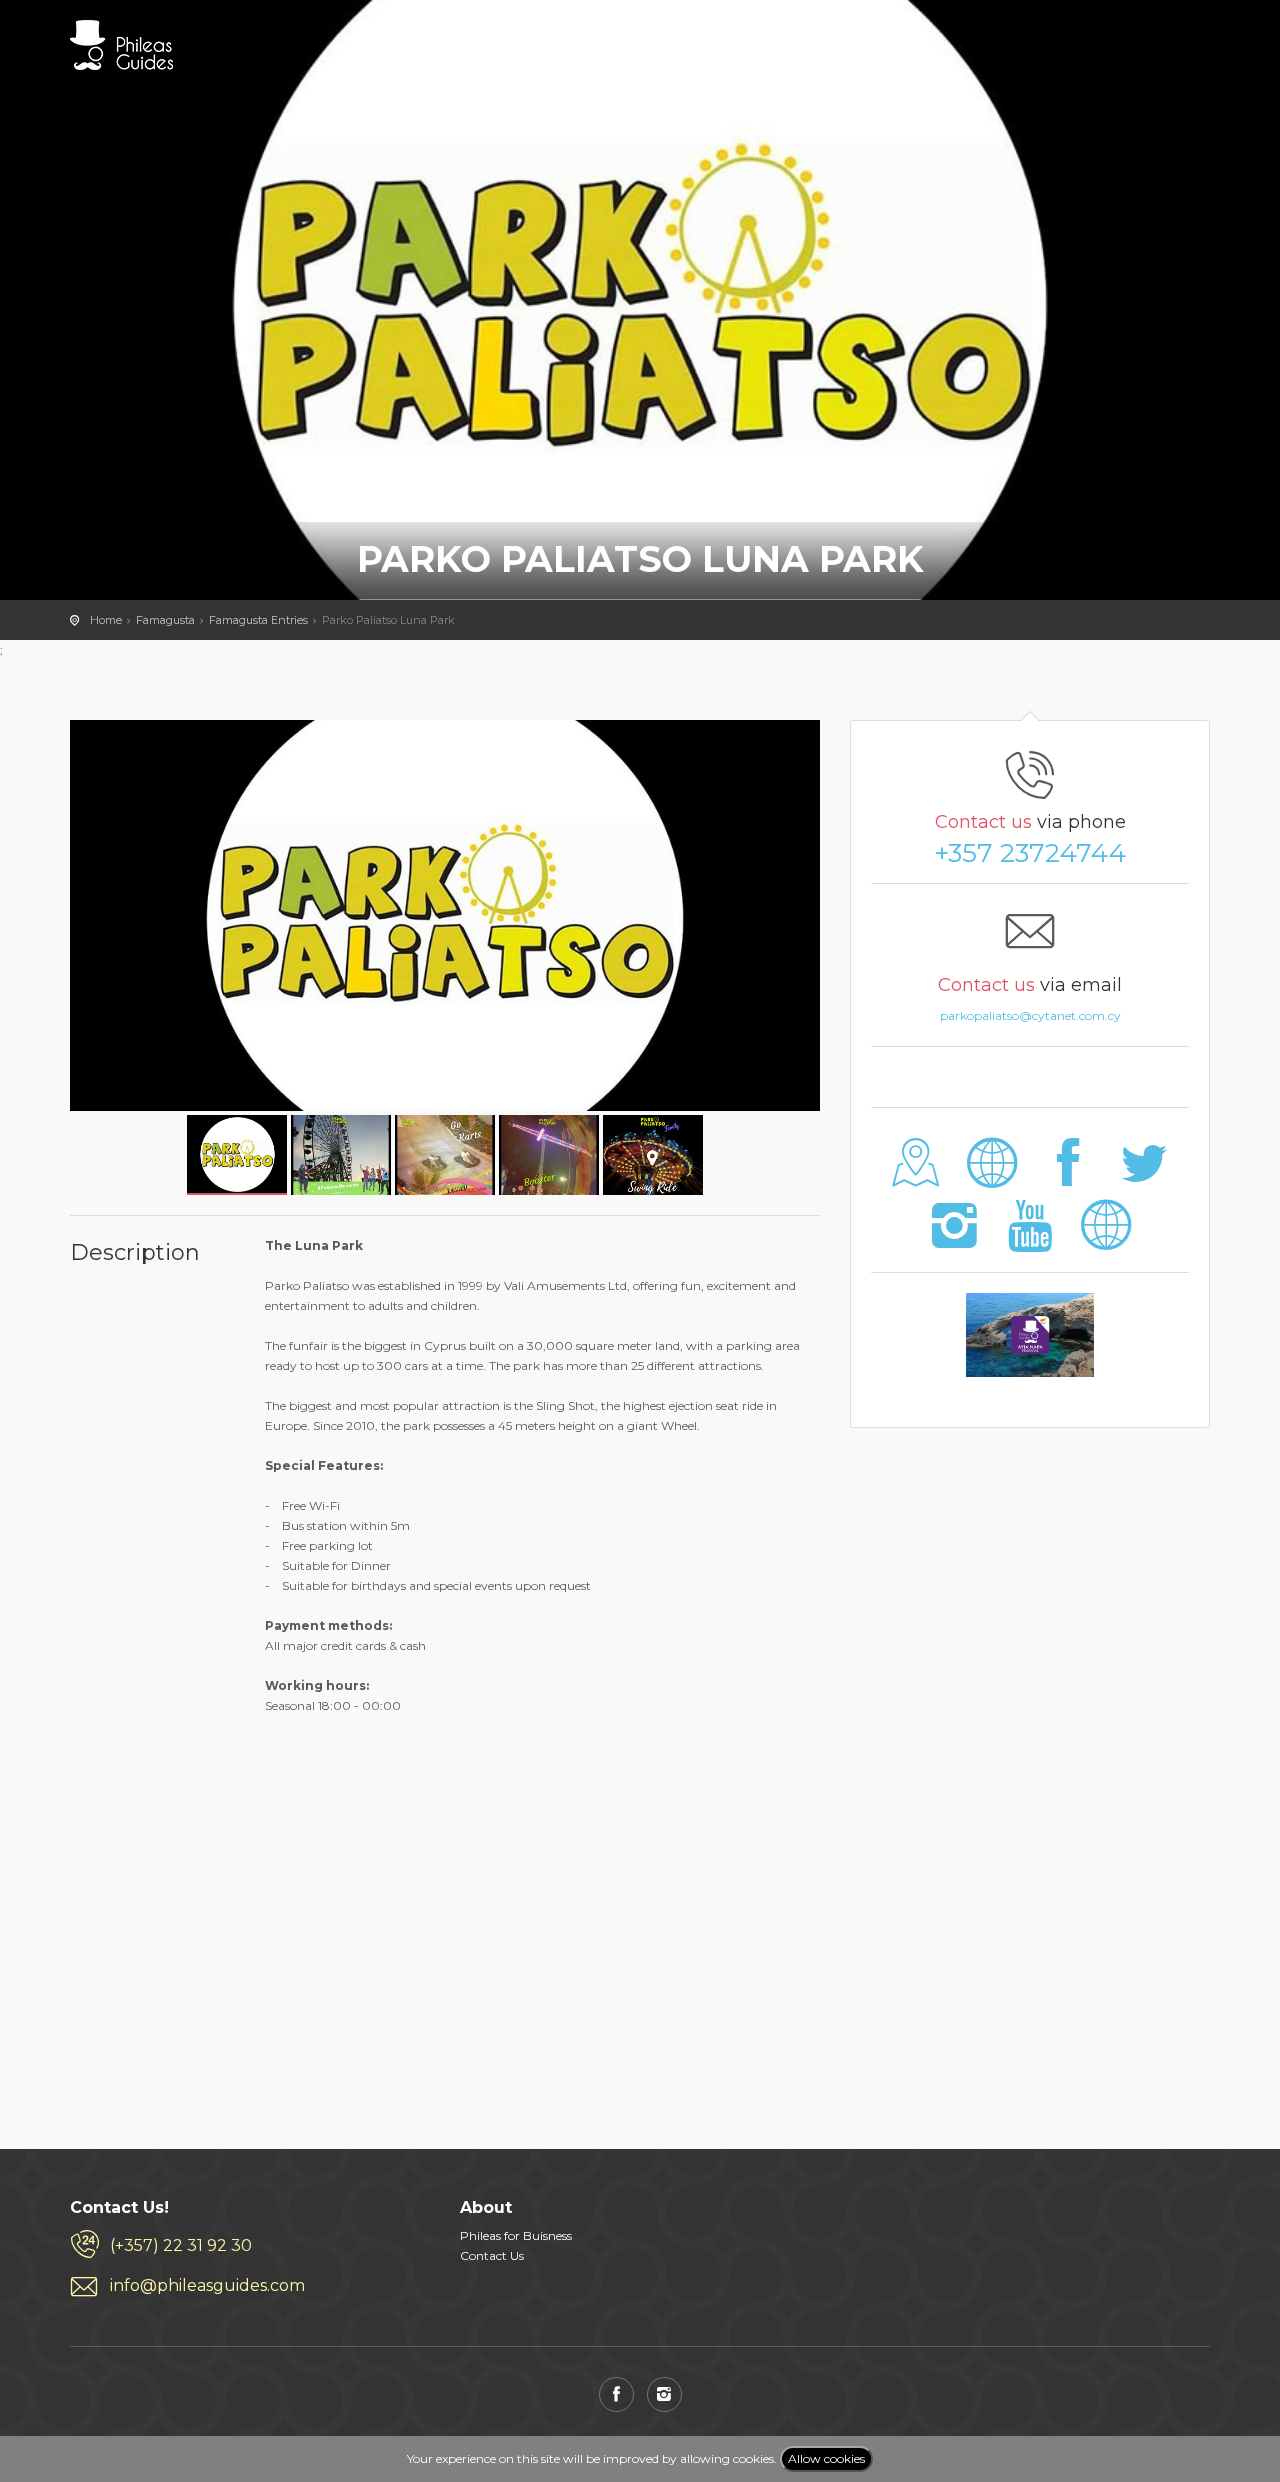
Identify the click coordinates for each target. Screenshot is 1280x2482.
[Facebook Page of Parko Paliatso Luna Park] (1068, 1177)
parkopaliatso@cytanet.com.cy (1030, 1015)
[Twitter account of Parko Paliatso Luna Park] (1143, 1177)
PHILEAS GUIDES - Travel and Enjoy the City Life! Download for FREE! (121, 45)
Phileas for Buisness (516, 2235)
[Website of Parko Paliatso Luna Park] (992, 1177)
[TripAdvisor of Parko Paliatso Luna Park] (1105, 1239)
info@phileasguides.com (207, 2285)
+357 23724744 (1030, 853)
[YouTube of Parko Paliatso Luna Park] (1030, 1239)
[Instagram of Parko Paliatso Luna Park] (954, 1239)
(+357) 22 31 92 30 (181, 2245)
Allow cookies (826, 2458)
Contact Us (492, 2255)
